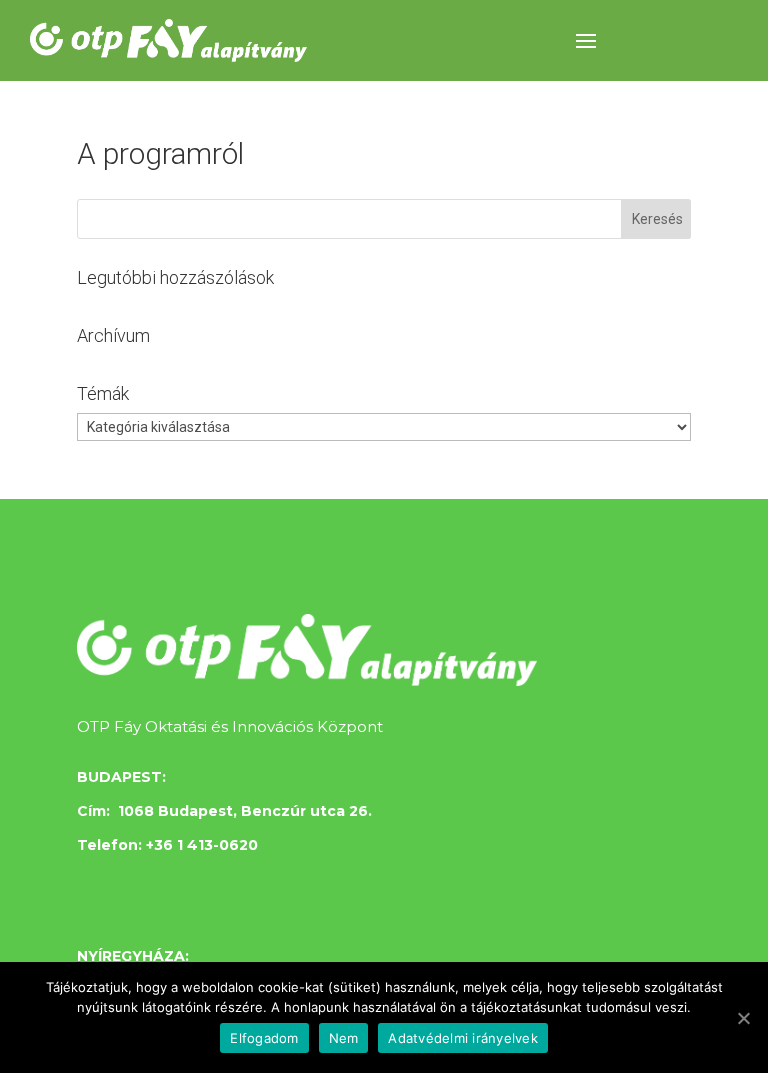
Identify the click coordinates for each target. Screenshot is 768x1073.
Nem (344, 1038)
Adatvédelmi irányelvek (463, 1038)
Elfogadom (264, 1038)
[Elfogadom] (743, 1018)
